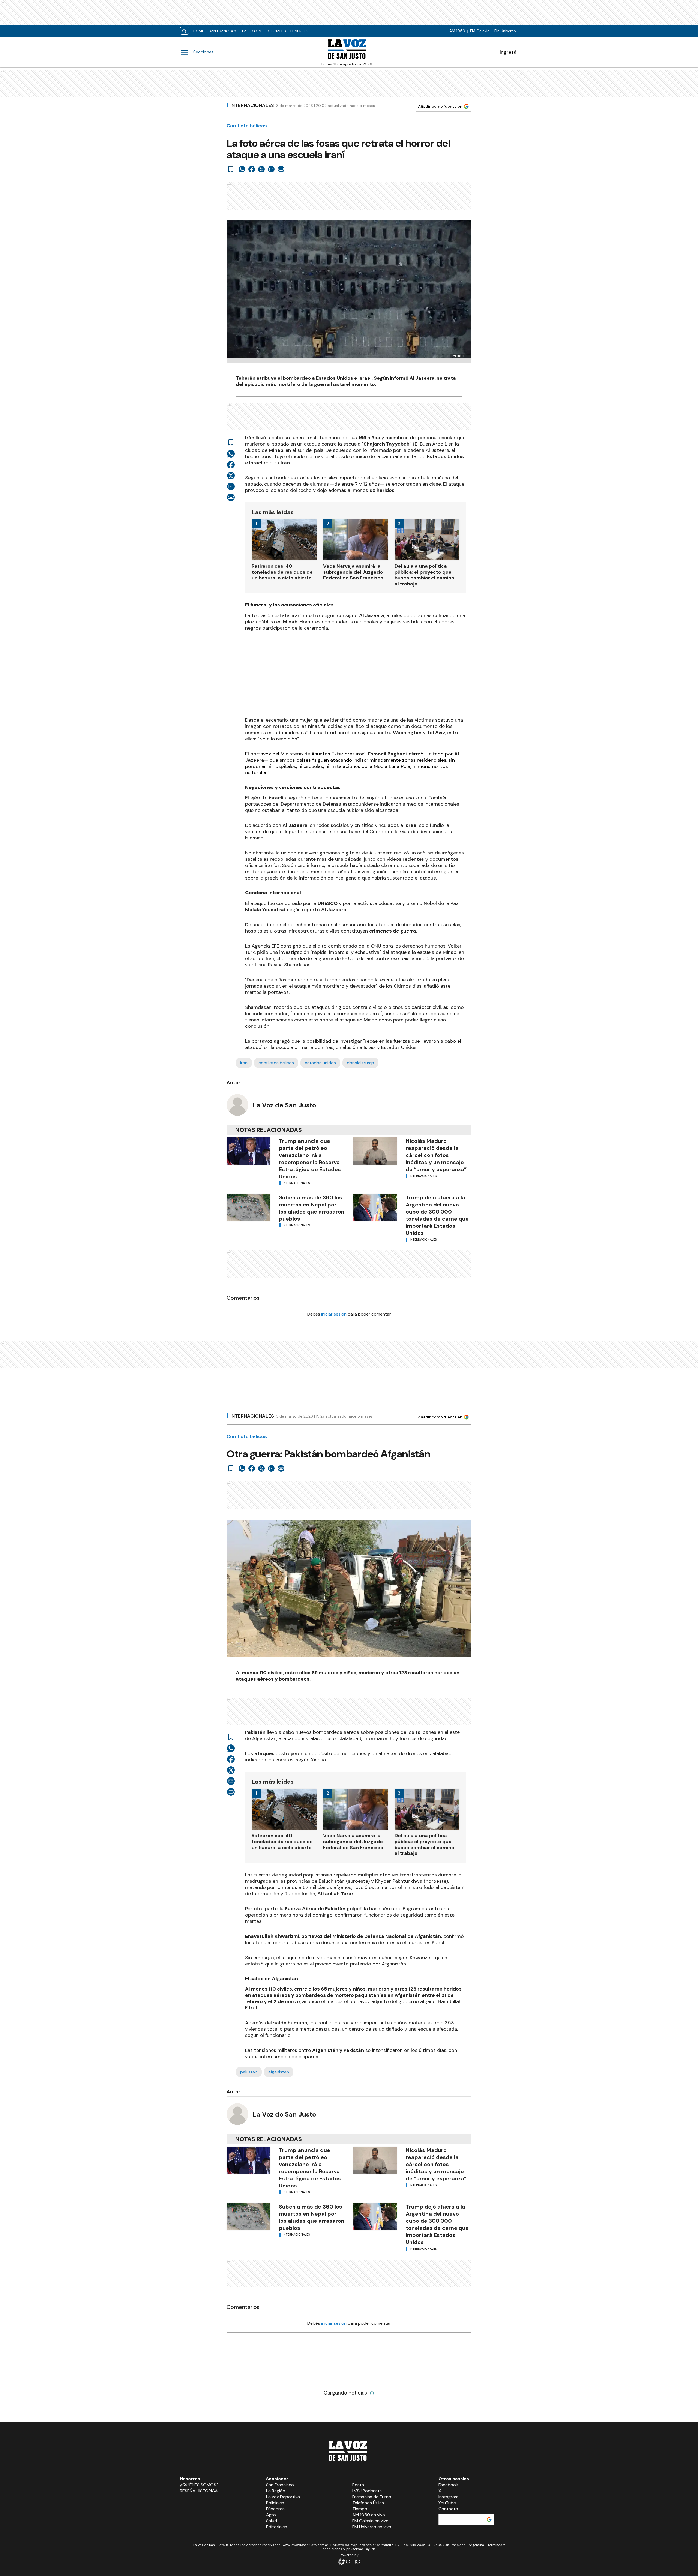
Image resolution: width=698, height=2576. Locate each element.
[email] (271, 169)
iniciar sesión (334, 1314)
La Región (252, 31)
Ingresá (508, 52)
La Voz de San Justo (284, 1105)
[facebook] (252, 169)
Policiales (276, 31)
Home (199, 31)
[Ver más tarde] (231, 169)
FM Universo (505, 31)
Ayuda (371, 2549)
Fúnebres (299, 31)
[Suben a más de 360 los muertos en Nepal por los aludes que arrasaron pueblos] (248, 1208)
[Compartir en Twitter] (261, 169)
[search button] (184, 31)
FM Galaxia (480, 31)
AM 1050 (457, 31)
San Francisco (223, 31)
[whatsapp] (242, 169)
